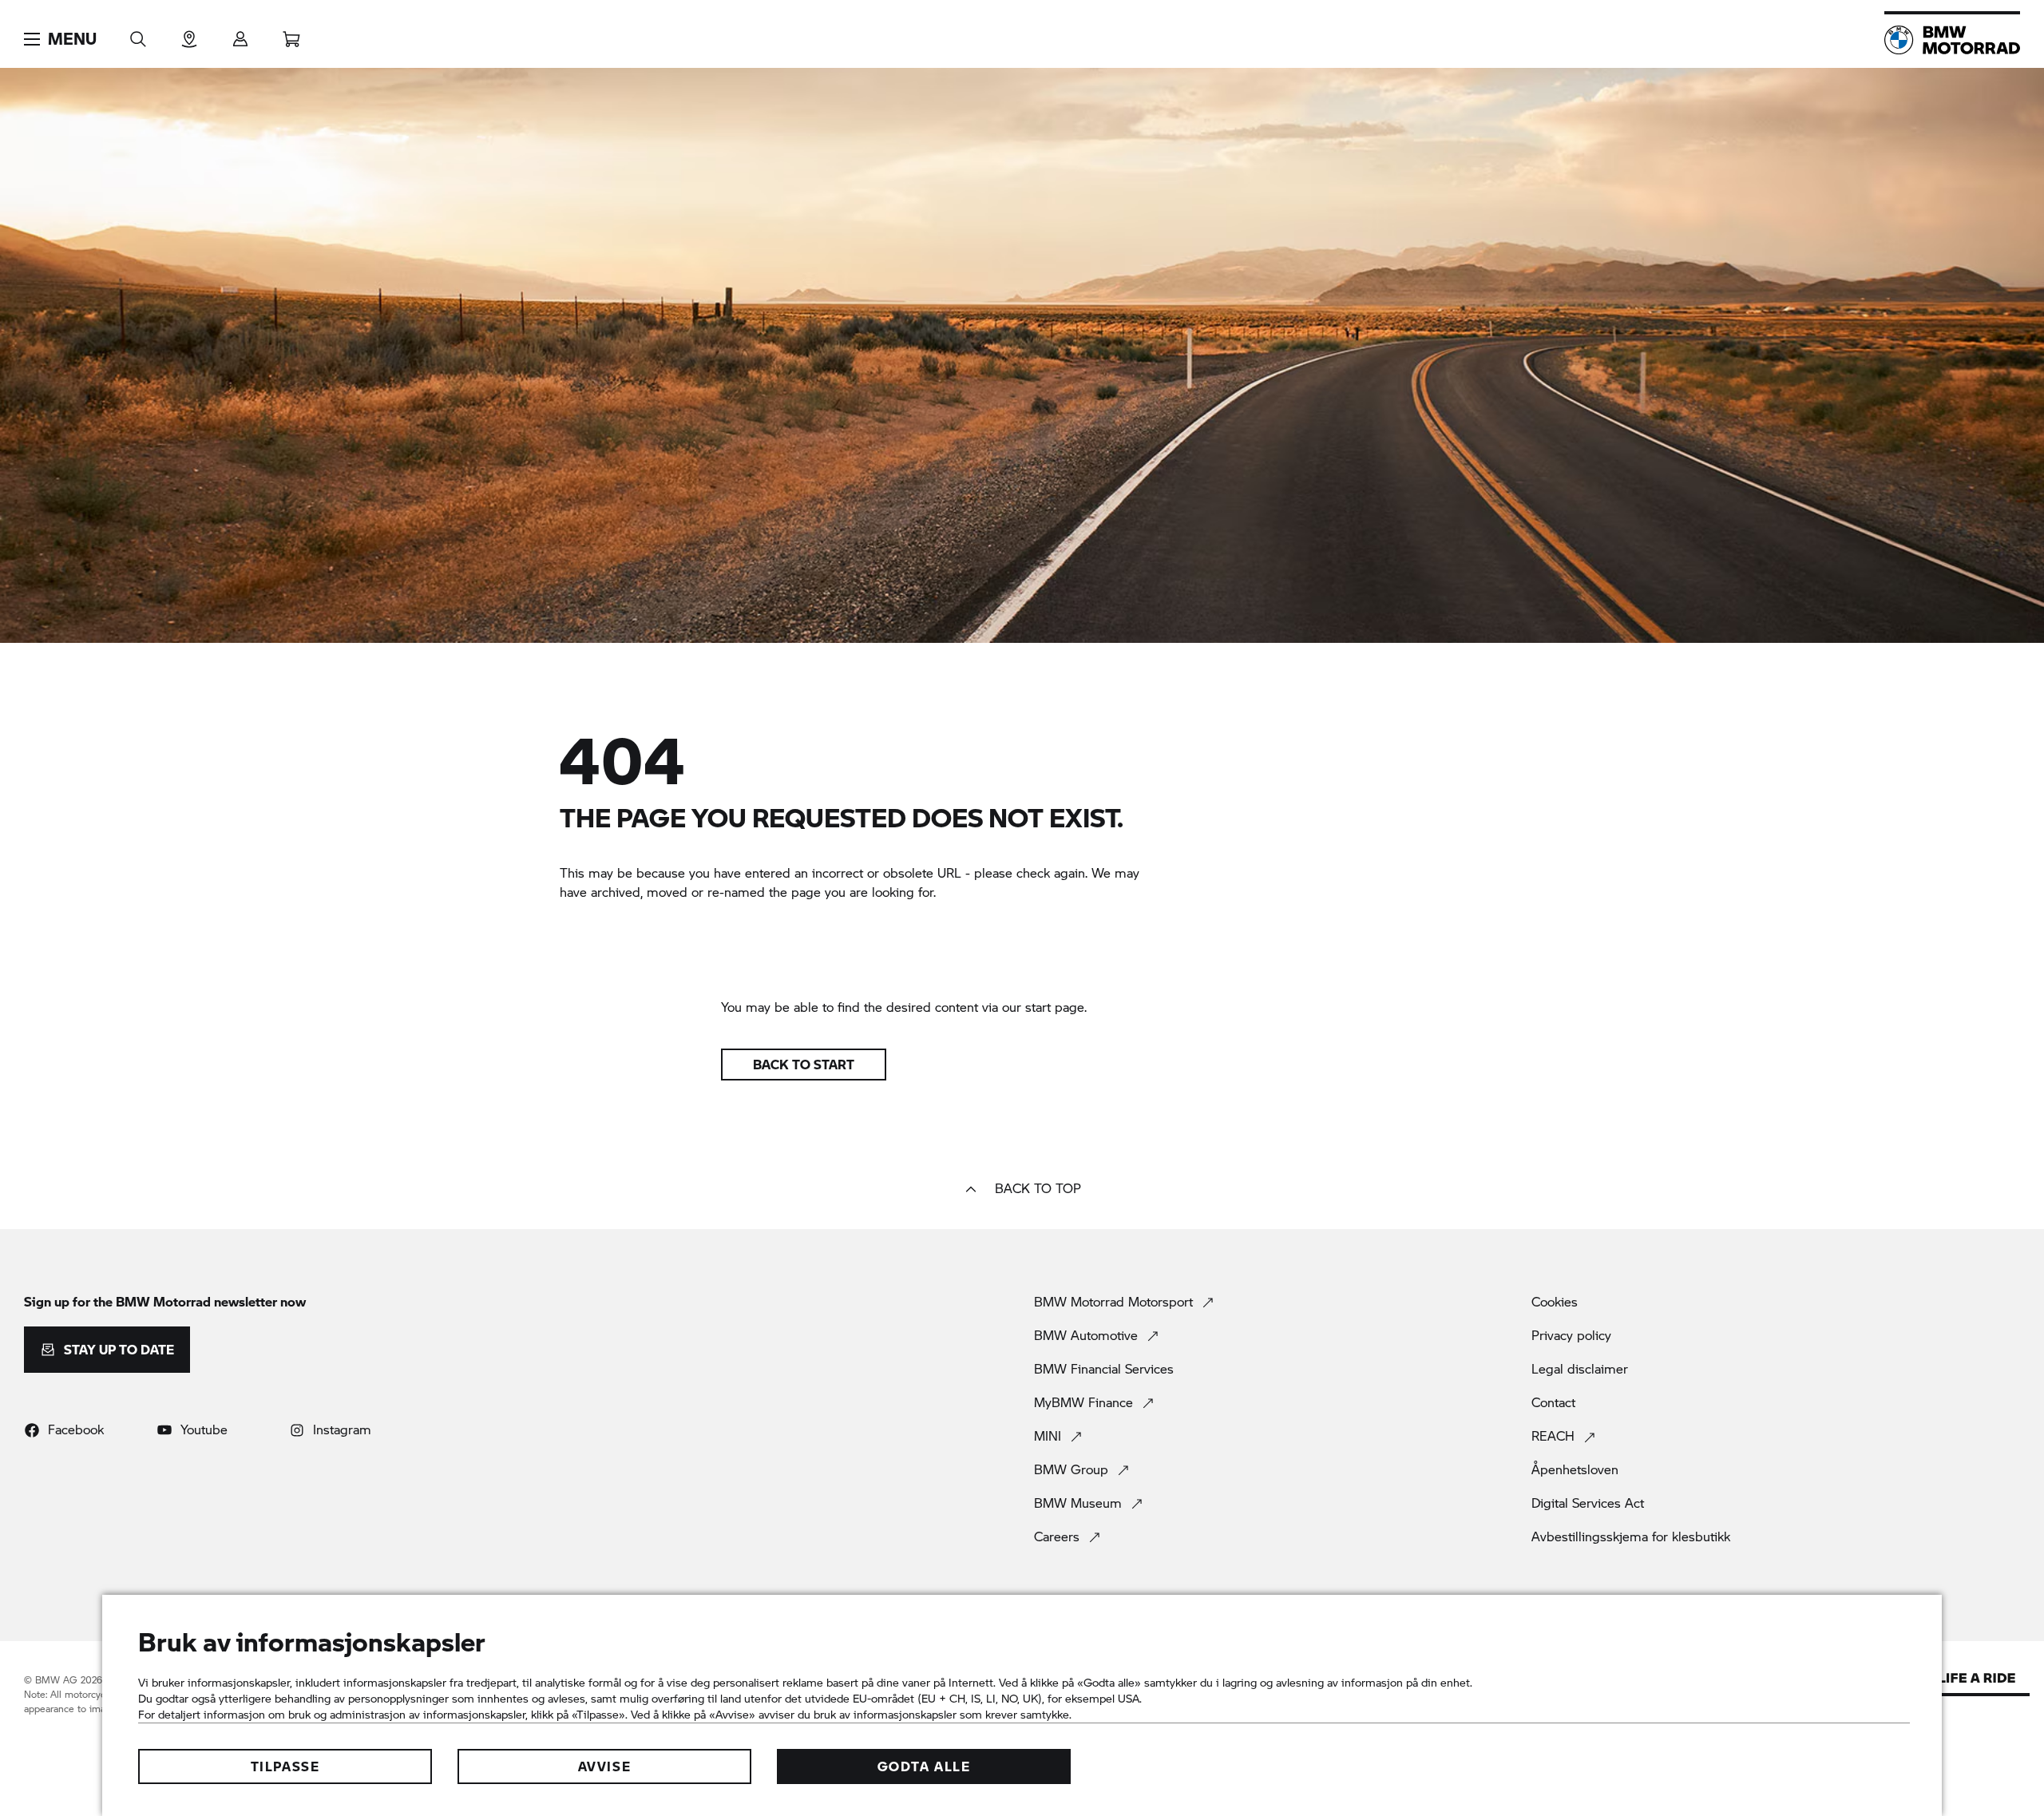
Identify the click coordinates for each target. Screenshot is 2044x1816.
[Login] (240, 34)
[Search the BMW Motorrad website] (138, 34)
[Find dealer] (189, 34)
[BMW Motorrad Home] (1952, 40)
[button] (60, 39)
